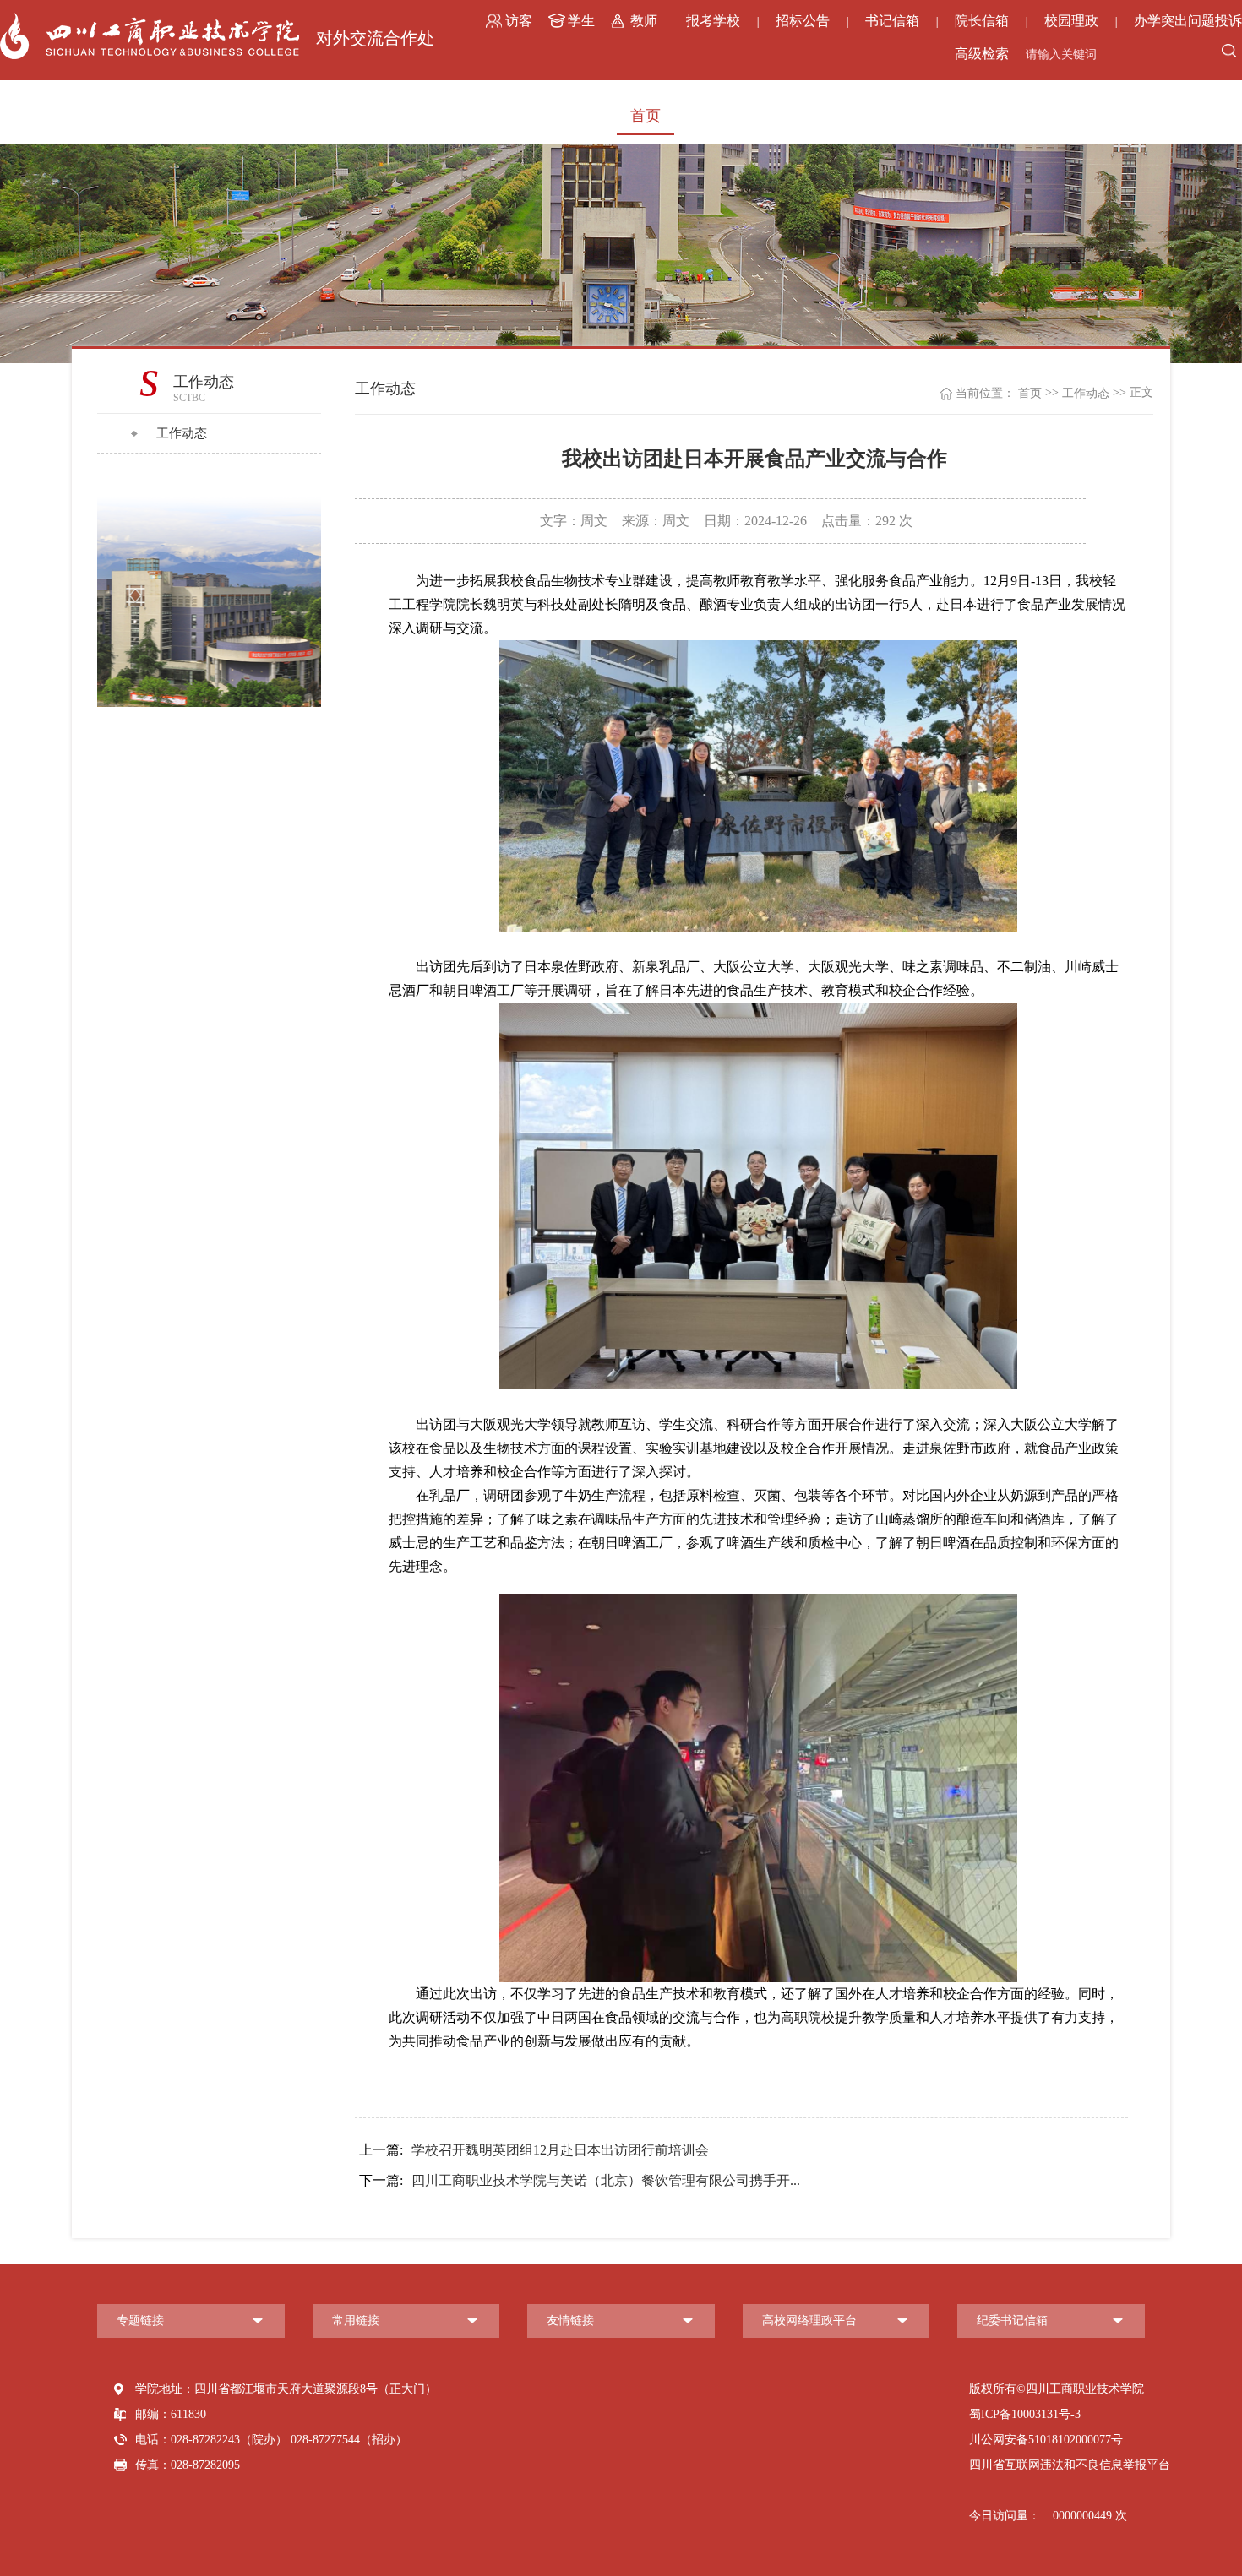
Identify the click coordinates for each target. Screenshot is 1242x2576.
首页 (646, 116)
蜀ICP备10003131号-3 (1025, 2414)
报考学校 (713, 21)
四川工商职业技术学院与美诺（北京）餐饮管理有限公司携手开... (580, 2180)
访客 (519, 21)
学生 (581, 21)
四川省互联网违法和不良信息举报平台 (1070, 2465)
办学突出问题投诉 (1188, 21)
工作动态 (182, 433)
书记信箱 (892, 21)
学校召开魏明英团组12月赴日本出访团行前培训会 (534, 2150)
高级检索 (982, 54)
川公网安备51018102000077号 (1046, 2440)
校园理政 (1071, 21)
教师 (644, 21)
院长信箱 (982, 21)
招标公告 (803, 21)
